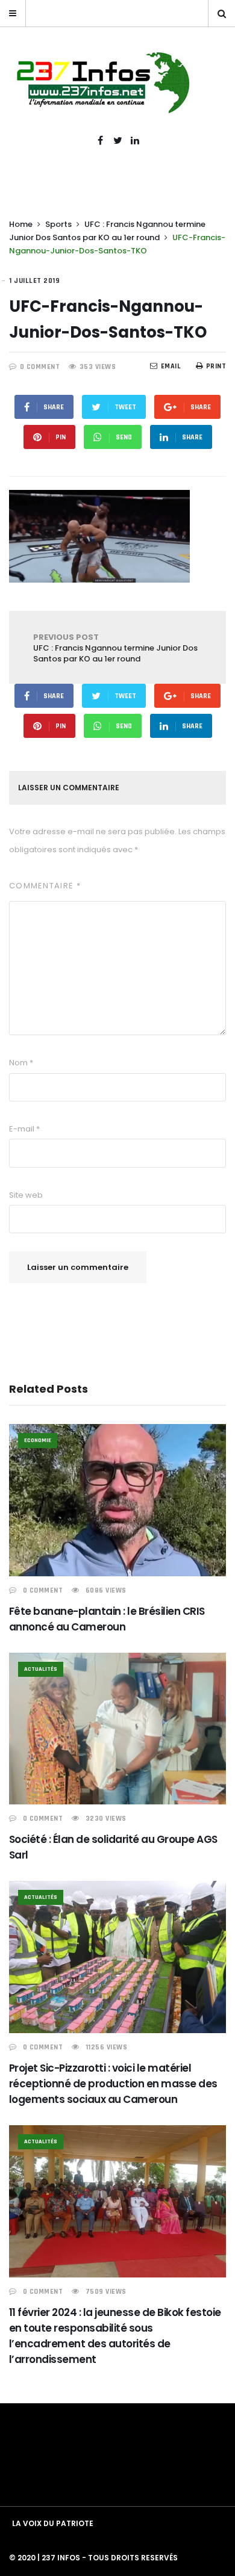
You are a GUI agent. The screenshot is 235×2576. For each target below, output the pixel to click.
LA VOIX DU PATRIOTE (53, 2523)
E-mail (24, 1129)
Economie (38, 1440)
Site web (26, 1195)
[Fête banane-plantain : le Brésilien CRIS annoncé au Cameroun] (117, 1500)
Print (216, 366)
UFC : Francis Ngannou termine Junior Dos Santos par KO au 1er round (115, 648)
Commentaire (45, 886)
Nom (21, 1063)
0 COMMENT (40, 367)
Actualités (41, 1669)
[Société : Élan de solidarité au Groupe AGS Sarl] (117, 1729)
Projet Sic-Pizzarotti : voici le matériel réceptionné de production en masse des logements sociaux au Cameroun (113, 2084)
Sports (58, 224)
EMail (171, 366)
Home (21, 224)
